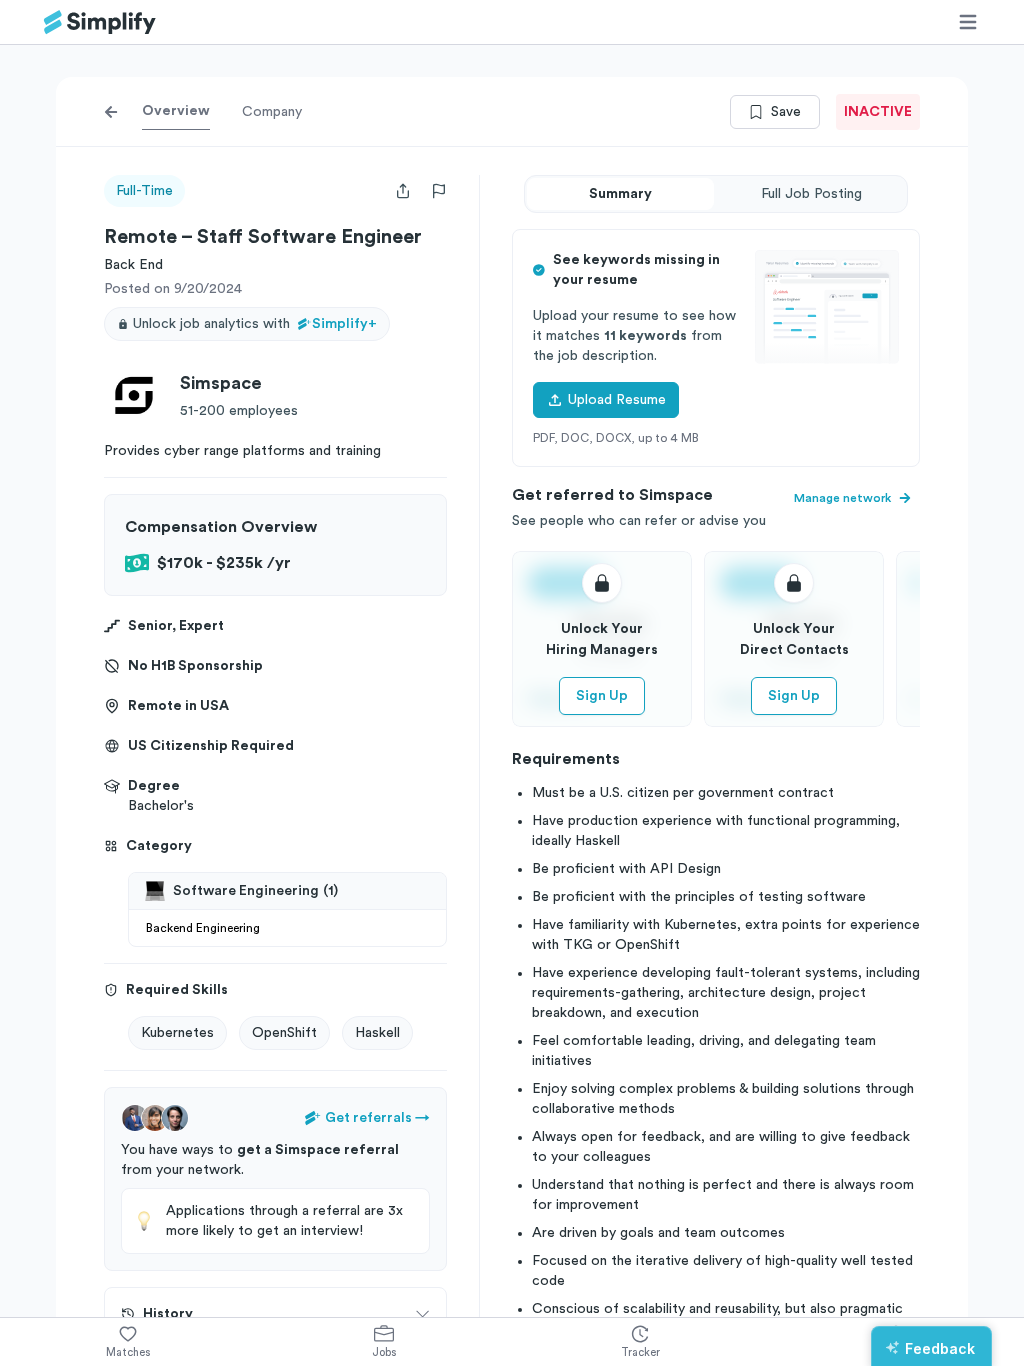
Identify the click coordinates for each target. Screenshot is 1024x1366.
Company (272, 112)
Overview (176, 111)
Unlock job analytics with (255, 324)
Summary (620, 194)
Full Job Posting (811, 194)
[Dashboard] (100, 22)
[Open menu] (968, 22)
